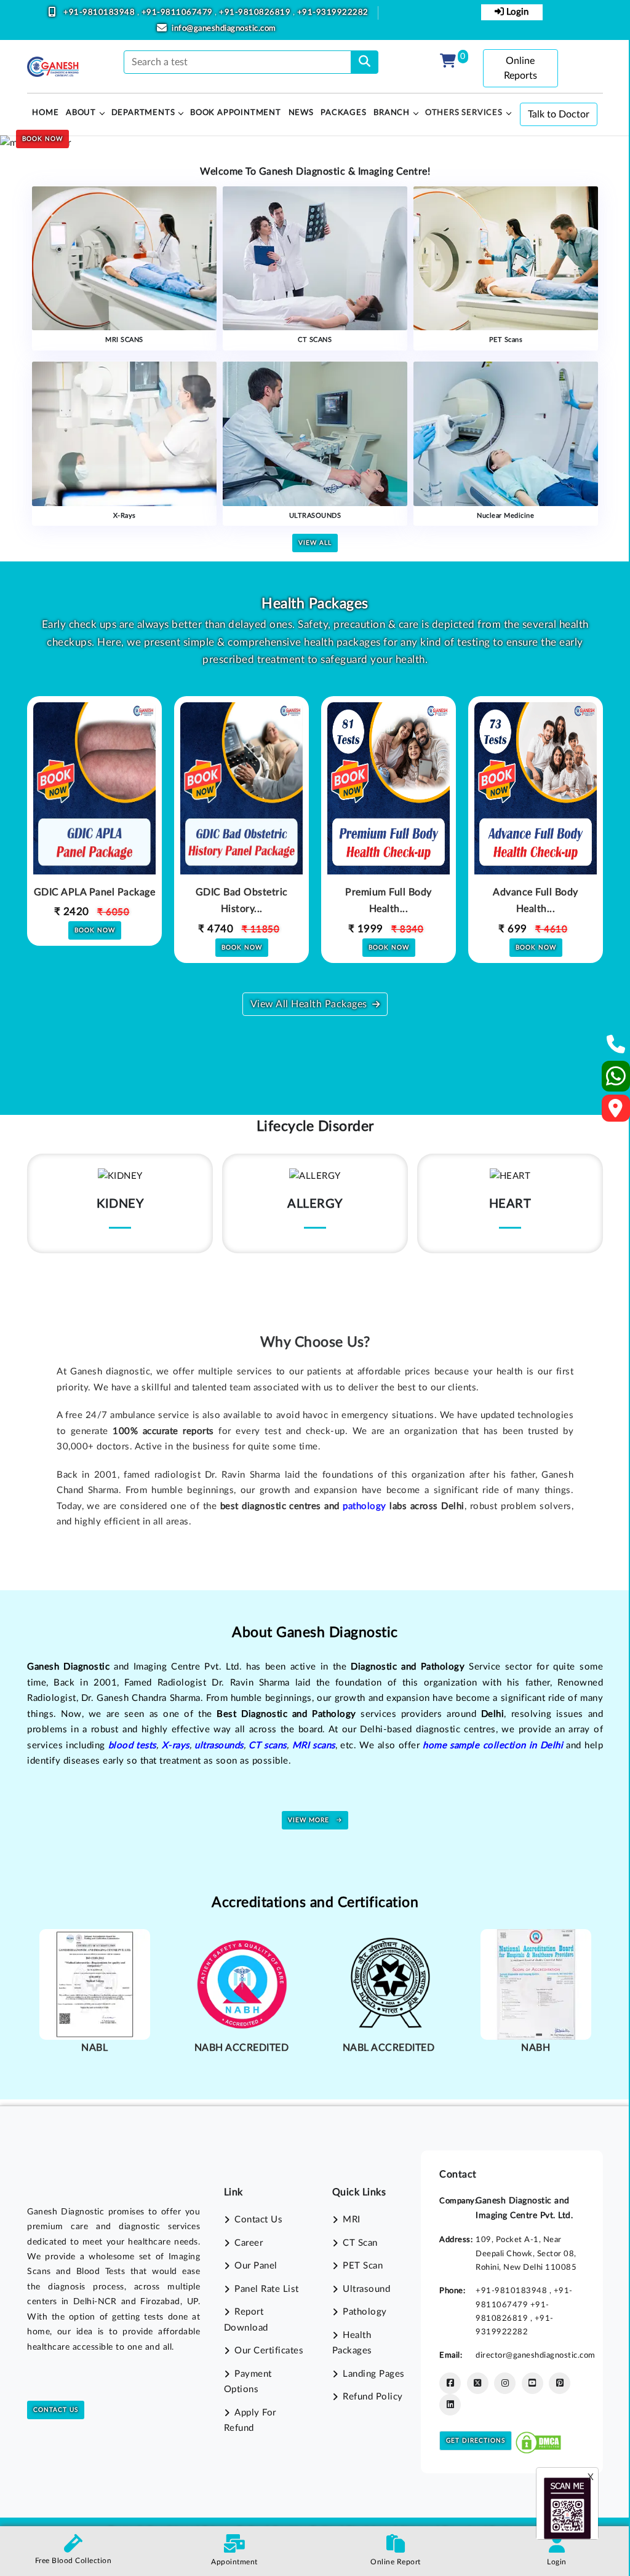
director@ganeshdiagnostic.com (536, 2355)
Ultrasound (366, 2289)
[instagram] (505, 2383)
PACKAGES (343, 113)
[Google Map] (616, 1112)
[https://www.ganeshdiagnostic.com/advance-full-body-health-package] (536, 816)
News (301, 113)
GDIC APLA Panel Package (95, 892)
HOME (45, 113)
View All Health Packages (309, 1004)
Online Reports (520, 68)
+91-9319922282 (333, 13)
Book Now (42, 139)
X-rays (176, 1746)
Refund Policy (373, 2397)
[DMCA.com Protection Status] (538, 2440)
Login (516, 12)
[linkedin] (450, 2405)
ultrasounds (219, 1746)
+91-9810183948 (100, 13)
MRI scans (314, 1746)
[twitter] (478, 2383)
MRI (352, 2220)
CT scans (268, 1746)
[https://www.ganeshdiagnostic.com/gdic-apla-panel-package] (94, 816)
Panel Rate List (267, 2289)
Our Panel (256, 2266)
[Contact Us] (616, 1048)
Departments (143, 113)
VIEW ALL (315, 543)
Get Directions (476, 2441)
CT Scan (360, 2243)
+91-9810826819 (256, 13)
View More (310, 1820)
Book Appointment (236, 113)
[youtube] (532, 2383)
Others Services (464, 113)
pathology (365, 1506)
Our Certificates (269, 2351)
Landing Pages (374, 2374)
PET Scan (363, 2266)
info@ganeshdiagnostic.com (224, 29)
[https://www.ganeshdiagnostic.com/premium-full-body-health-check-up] (389, 816)
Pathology (365, 2312)
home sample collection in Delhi (493, 1746)
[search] (365, 62)
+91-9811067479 (178, 13)
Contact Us (56, 2410)
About (81, 113)
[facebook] (450, 2383)
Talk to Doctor (559, 114)
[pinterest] (560, 2383)
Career (249, 2243)
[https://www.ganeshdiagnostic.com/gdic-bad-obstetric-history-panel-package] (241, 816)
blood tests (132, 1746)
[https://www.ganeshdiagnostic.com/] (53, 67)
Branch (392, 113)
